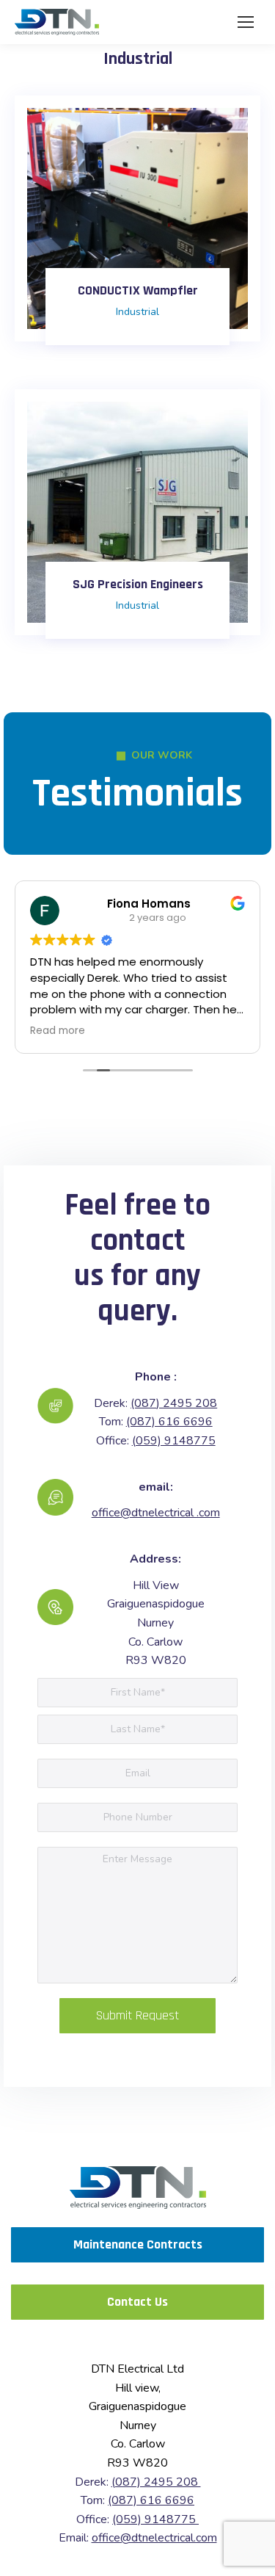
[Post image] (137, 218)
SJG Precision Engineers (138, 584)
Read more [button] (58, 1031)
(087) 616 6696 (169, 1422)
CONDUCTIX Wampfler (138, 290)
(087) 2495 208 (174, 1403)
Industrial (137, 312)
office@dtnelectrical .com (156, 1513)
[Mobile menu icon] (246, 22)
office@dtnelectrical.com (154, 2538)
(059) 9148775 (174, 1441)
